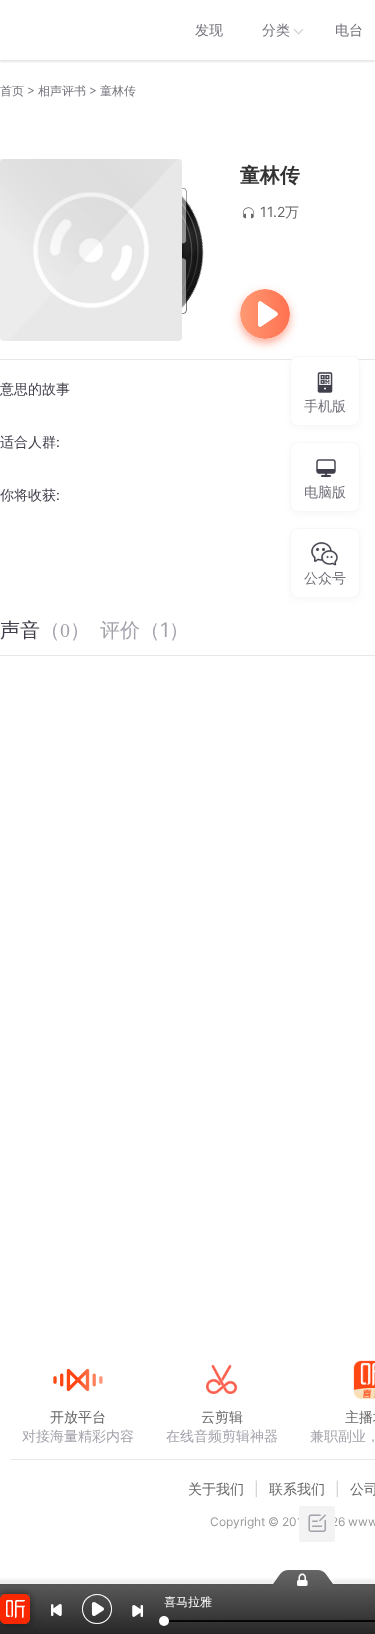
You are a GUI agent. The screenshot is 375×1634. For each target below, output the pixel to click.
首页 (12, 90)
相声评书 (62, 90)
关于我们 (216, 1488)
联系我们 (297, 1488)
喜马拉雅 (77, 30)
